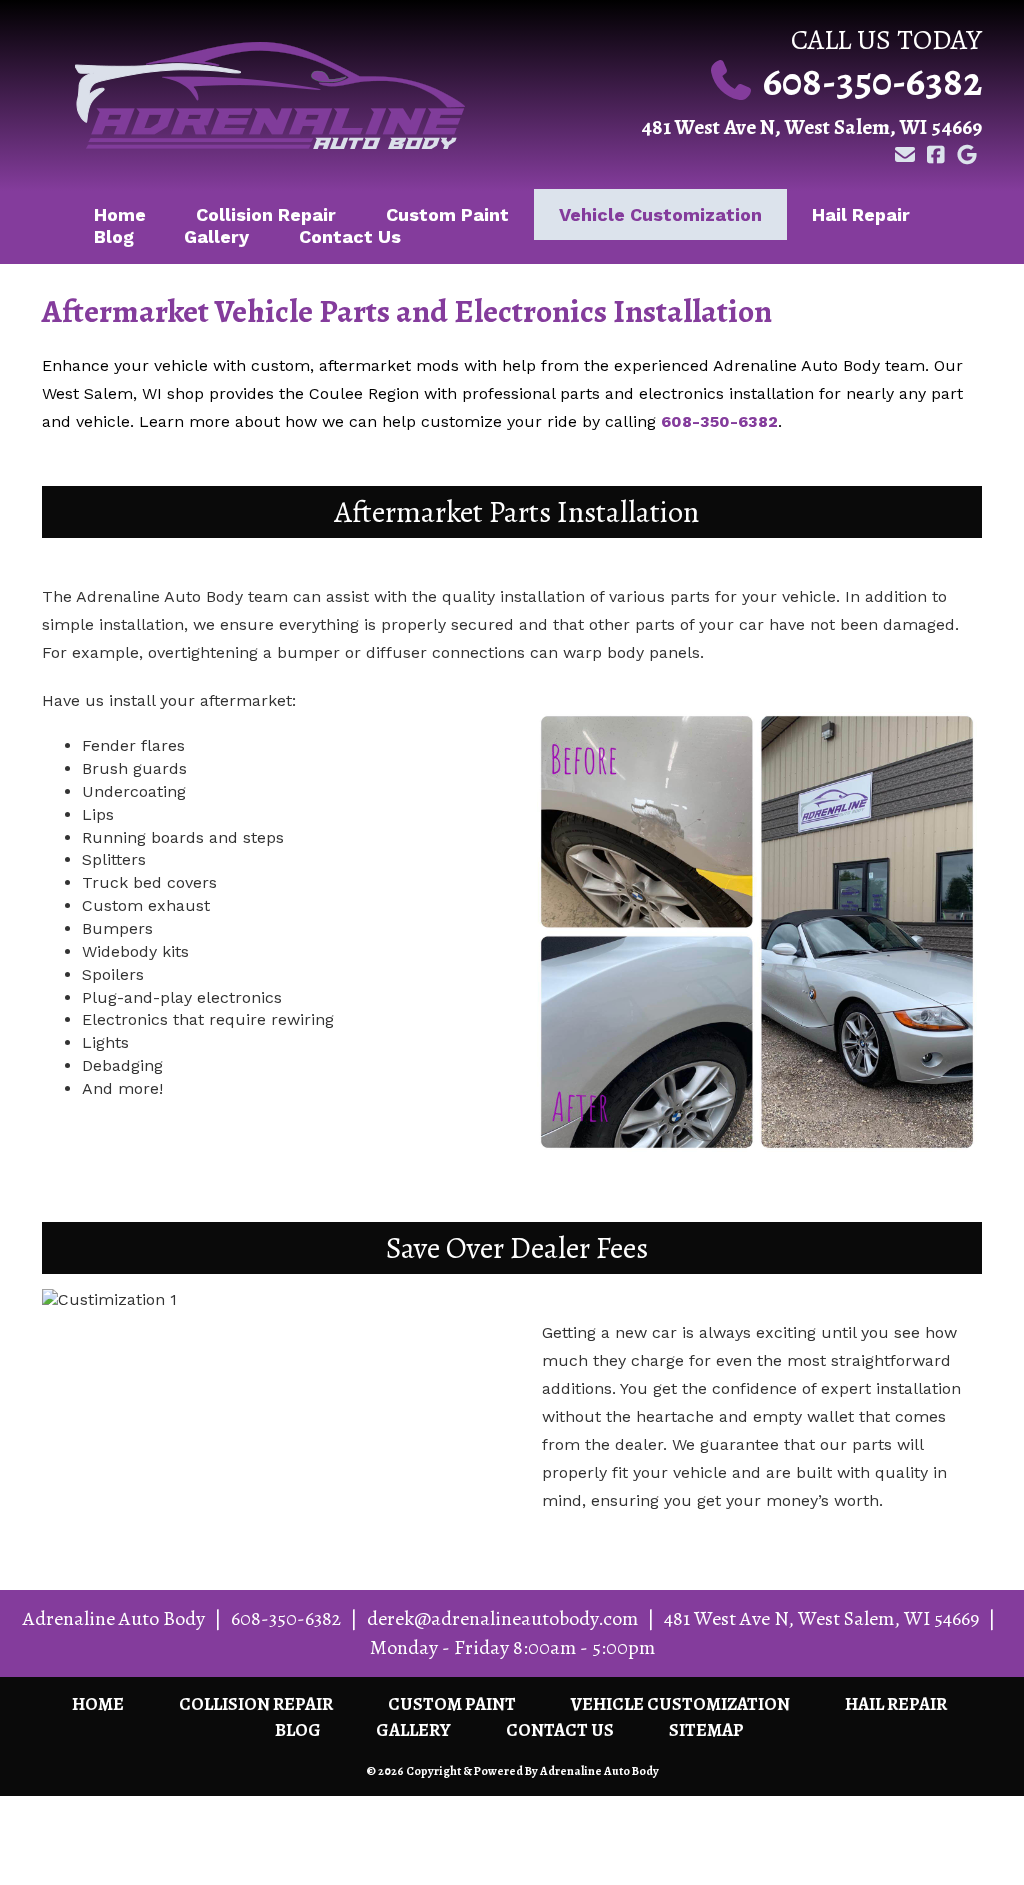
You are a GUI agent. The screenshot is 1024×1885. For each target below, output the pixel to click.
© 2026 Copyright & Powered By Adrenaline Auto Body (512, 1771)
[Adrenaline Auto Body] (269, 95)
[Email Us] (904, 155)
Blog (114, 236)
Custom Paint (447, 214)
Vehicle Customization (660, 214)
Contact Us (350, 236)
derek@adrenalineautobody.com (502, 1618)
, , (821, 1618)
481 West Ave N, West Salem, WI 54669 (811, 127)
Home (98, 1704)
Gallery (216, 236)
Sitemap (706, 1730)
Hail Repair (861, 214)
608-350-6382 (872, 81)
